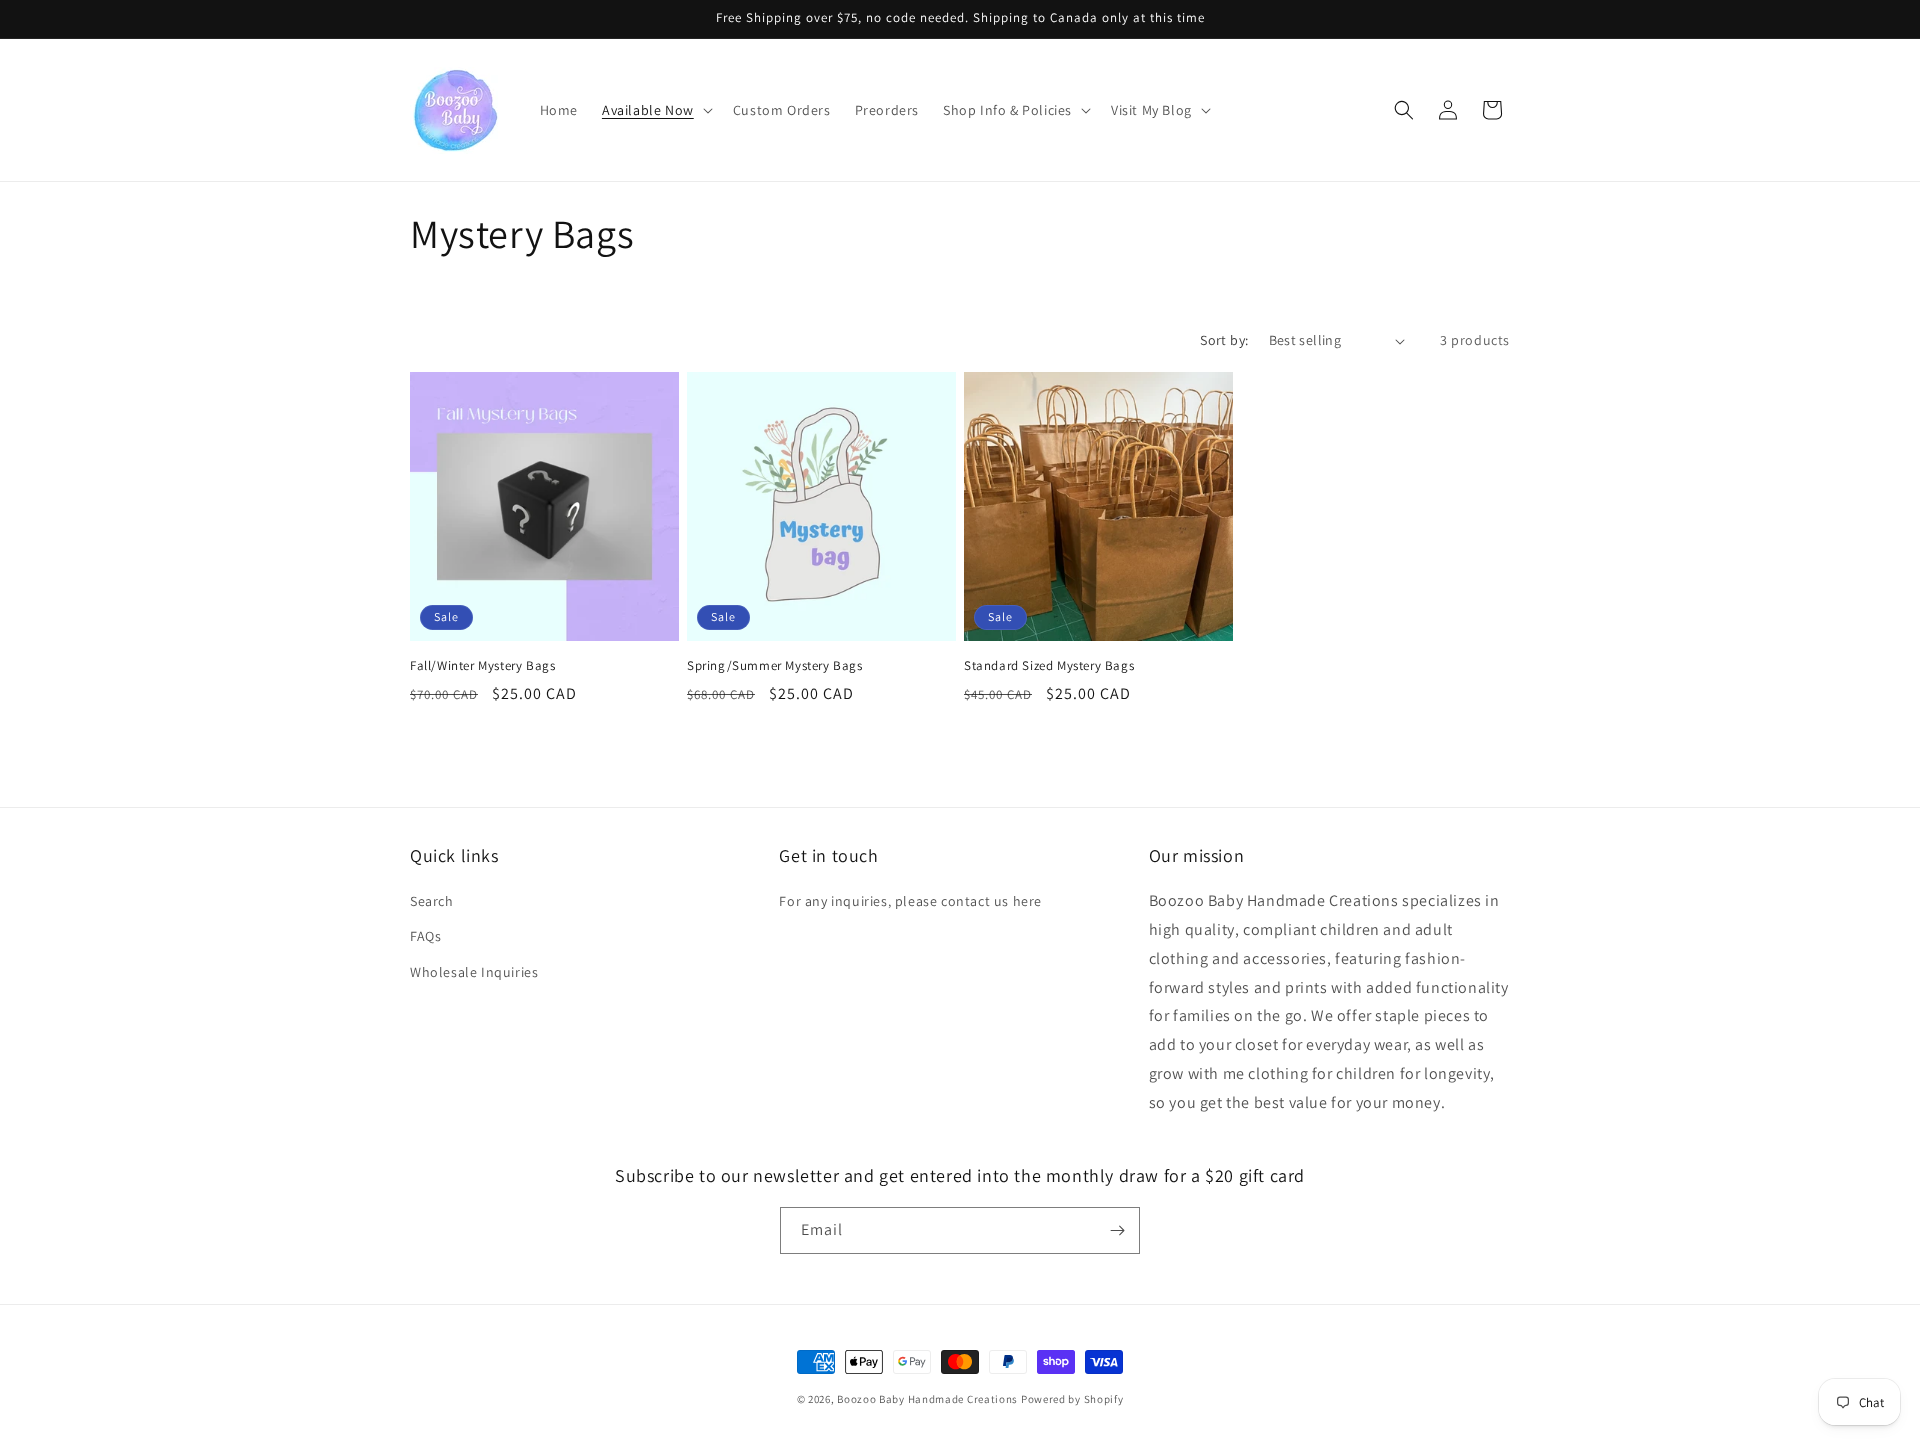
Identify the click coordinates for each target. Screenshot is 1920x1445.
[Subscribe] (1117, 1230)
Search (432, 901)
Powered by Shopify (1072, 1399)
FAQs (425, 936)
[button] (655, 110)
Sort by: (1224, 340)
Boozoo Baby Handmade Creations (927, 1399)
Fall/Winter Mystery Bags (482, 666)
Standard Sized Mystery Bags (1049, 666)
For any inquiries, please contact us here (910, 901)
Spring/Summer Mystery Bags (775, 666)
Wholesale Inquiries (474, 972)
